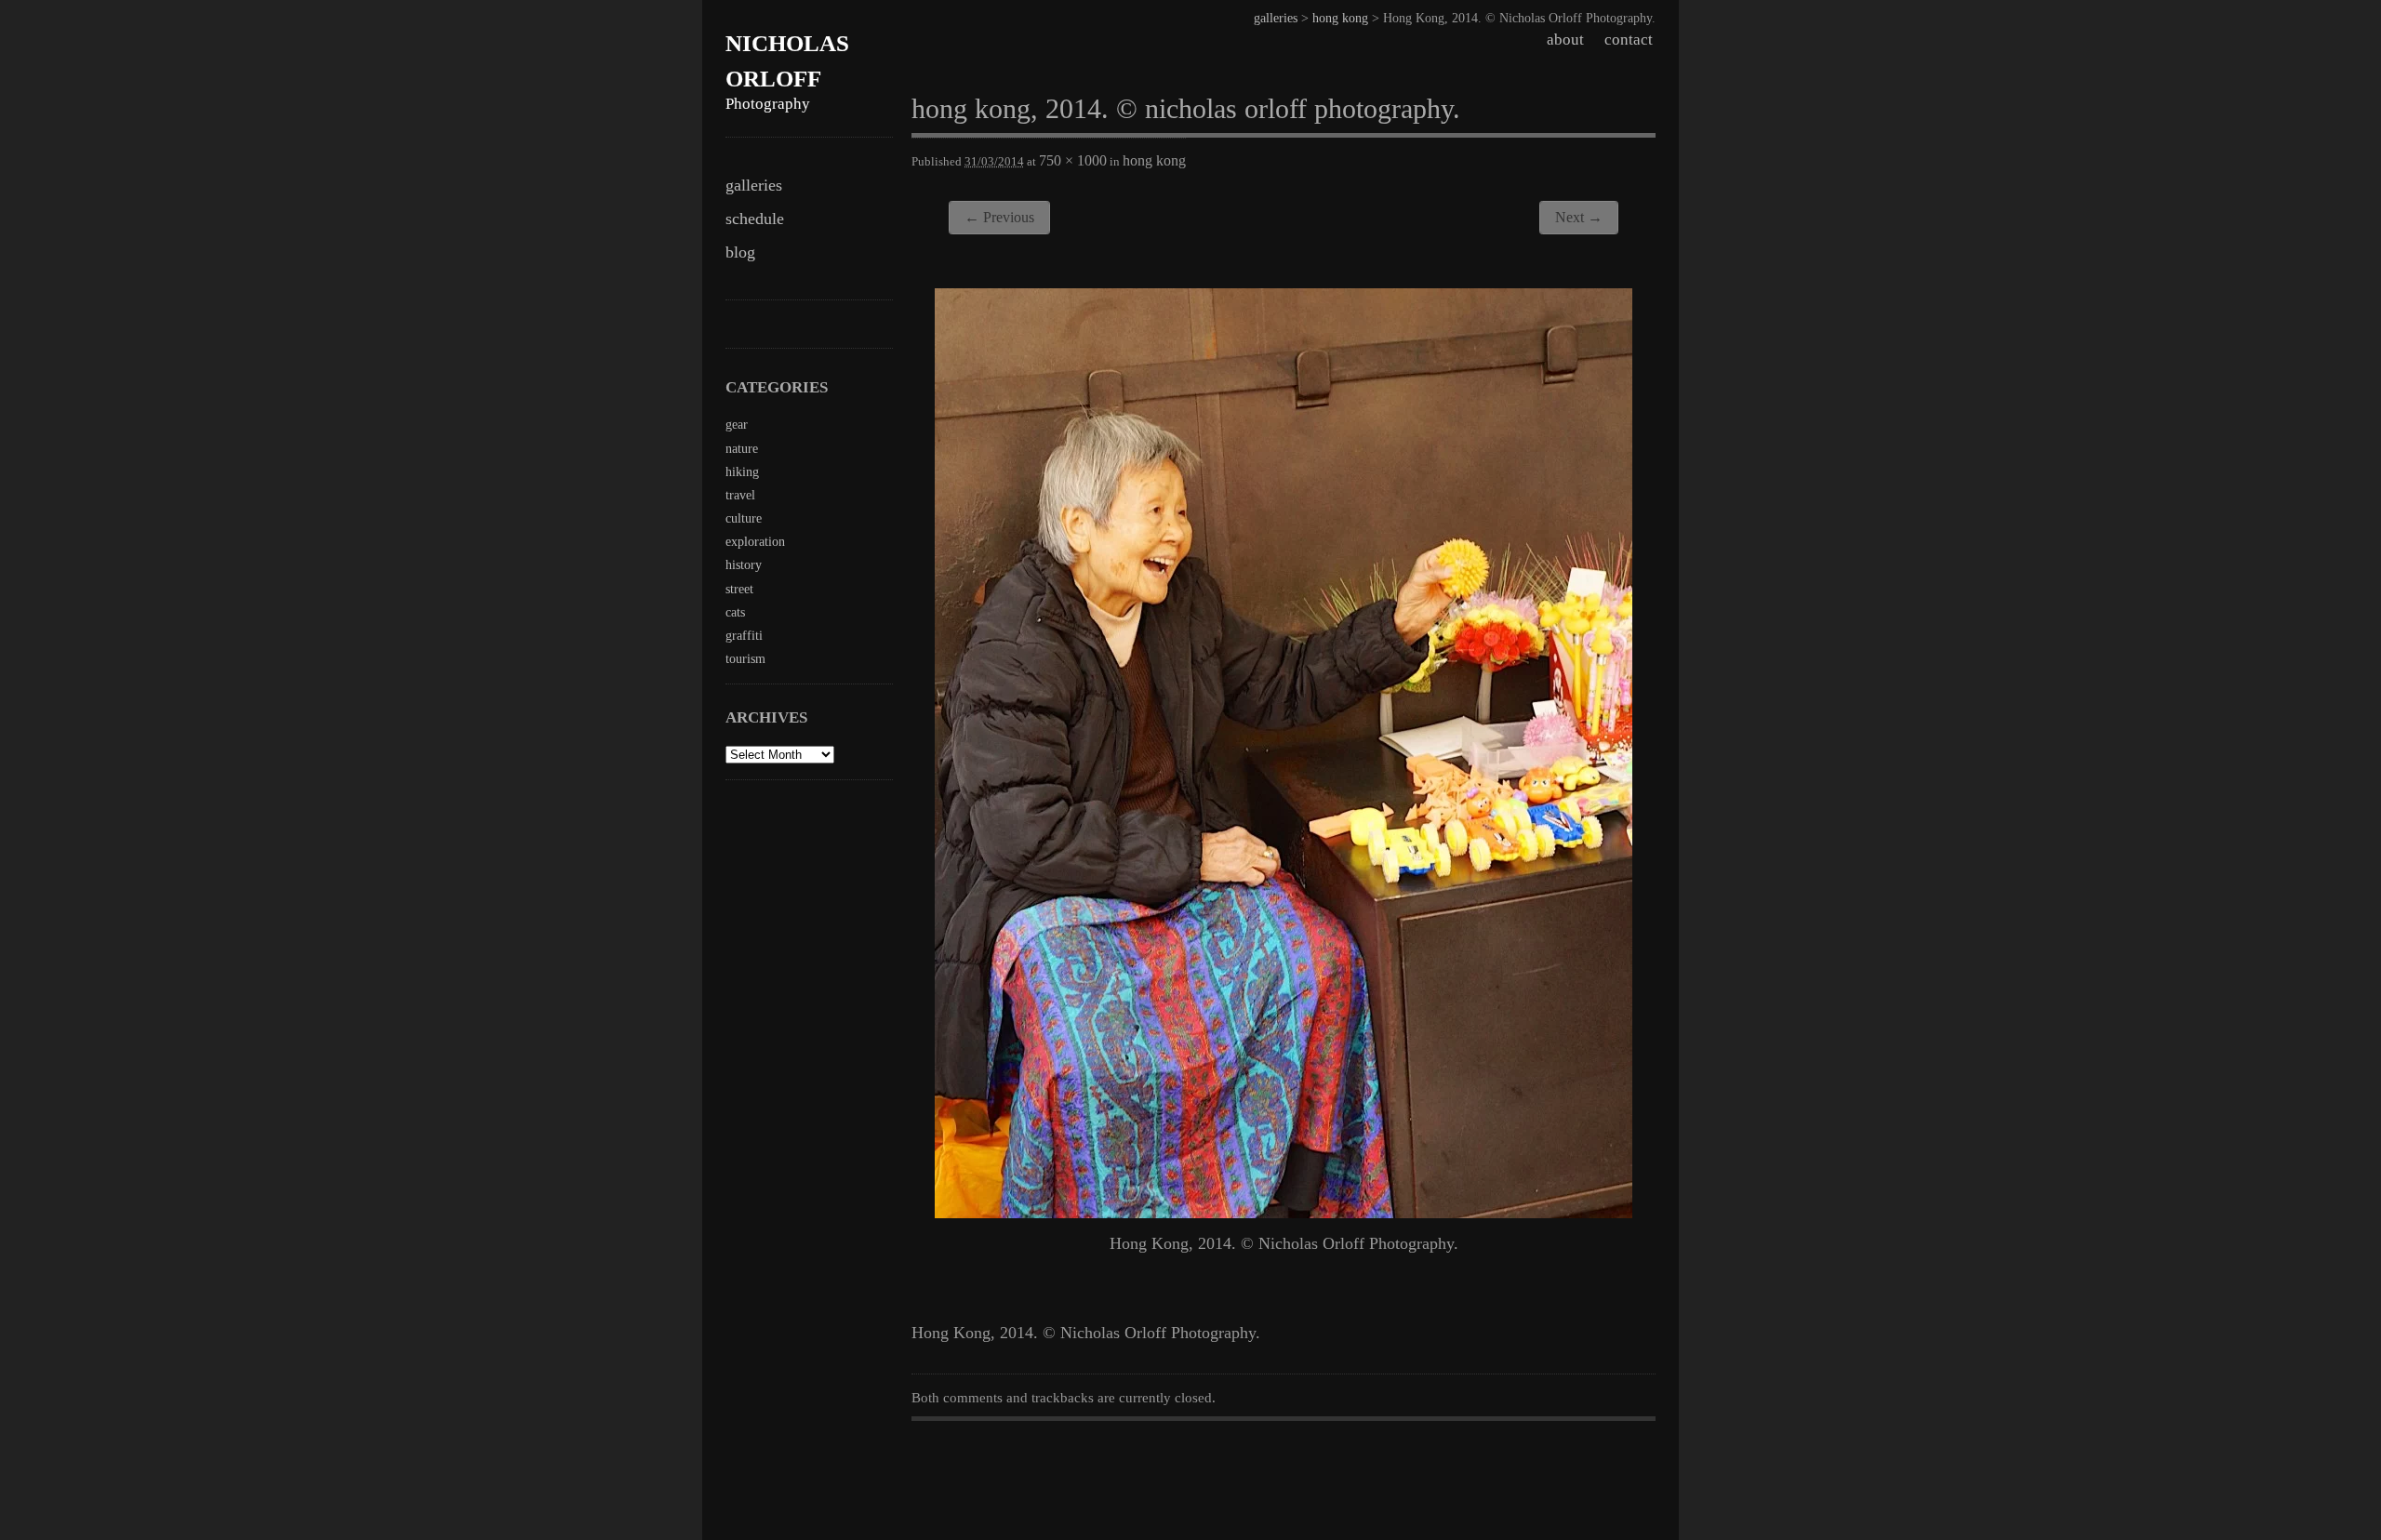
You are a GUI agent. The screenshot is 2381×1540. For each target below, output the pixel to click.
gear (737, 425)
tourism (745, 659)
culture (744, 518)
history (744, 565)
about (1565, 40)
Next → (1579, 217)
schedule (755, 219)
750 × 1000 (1073, 160)
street (739, 589)
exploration (755, 542)
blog (740, 252)
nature (742, 449)
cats (735, 612)
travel (740, 495)
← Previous (999, 217)
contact (1629, 40)
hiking (742, 472)
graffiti (744, 636)
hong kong (1340, 18)
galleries (754, 185)
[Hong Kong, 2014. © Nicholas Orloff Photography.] (1284, 1213)
